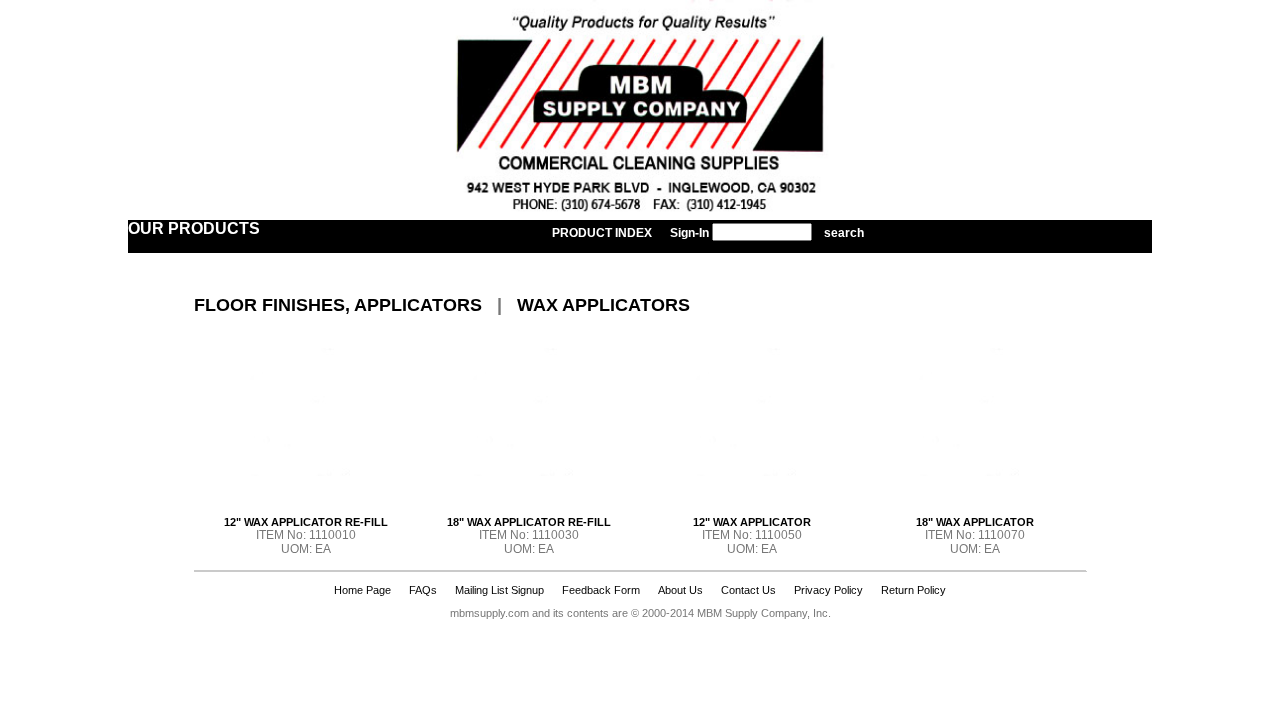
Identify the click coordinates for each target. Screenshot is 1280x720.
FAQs (423, 590)
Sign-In (689, 233)
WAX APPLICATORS (603, 305)
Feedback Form (601, 590)
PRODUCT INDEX (602, 233)
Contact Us (748, 590)
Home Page (362, 590)
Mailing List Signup (499, 590)
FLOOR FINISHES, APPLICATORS (338, 305)
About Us (680, 590)
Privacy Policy (828, 590)
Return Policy (913, 590)
